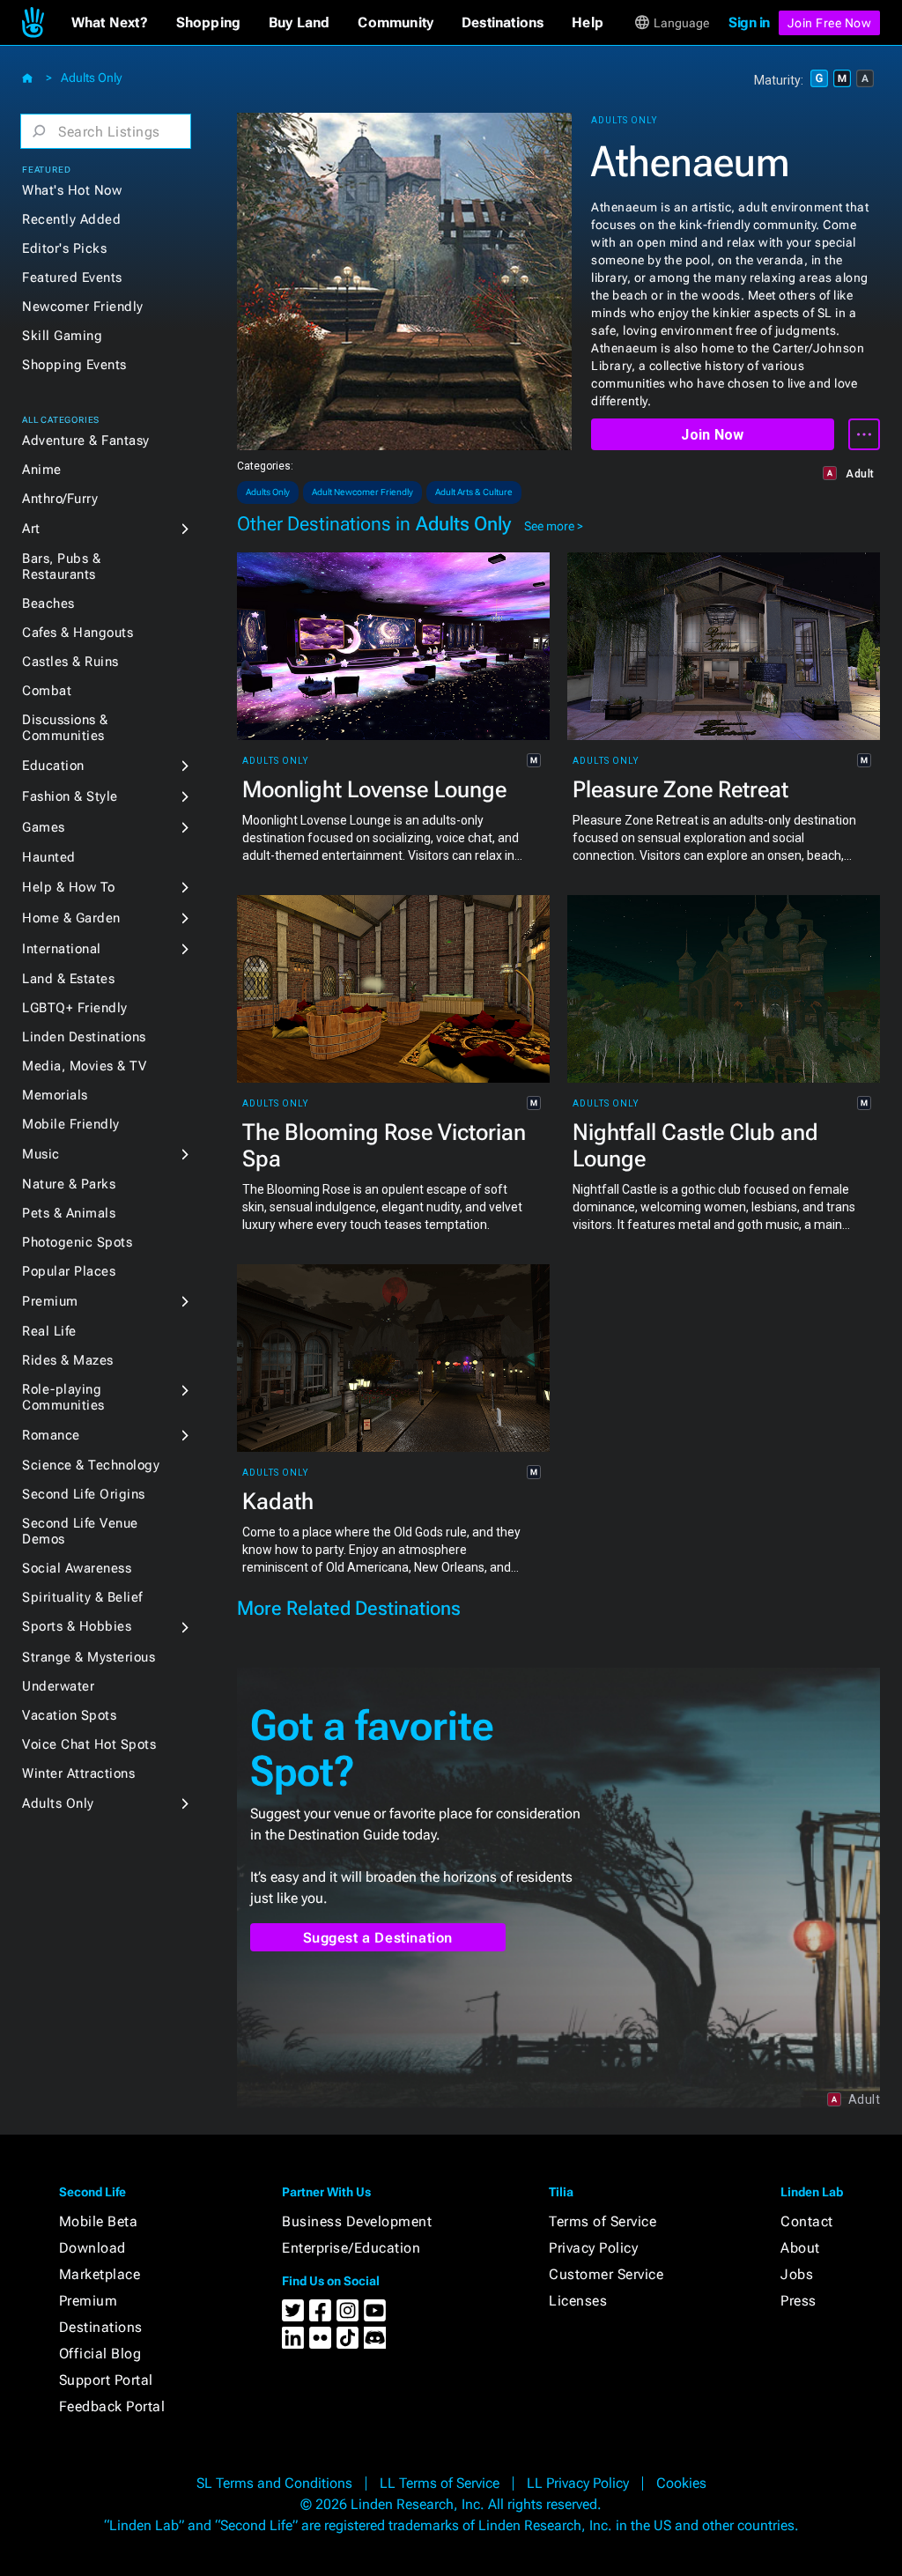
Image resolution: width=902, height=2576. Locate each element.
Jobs (797, 2274)
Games (44, 827)
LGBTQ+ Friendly (75, 1008)
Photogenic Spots (77, 1242)
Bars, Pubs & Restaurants (61, 566)
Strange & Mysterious (89, 1657)
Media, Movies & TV (84, 1066)
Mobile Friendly (71, 1124)
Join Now (712, 435)
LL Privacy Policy (578, 2483)
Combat (47, 691)
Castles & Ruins (70, 662)
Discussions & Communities (65, 728)
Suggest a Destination (378, 1938)
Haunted (49, 857)
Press (798, 2301)
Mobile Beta (99, 2221)
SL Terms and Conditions (274, 2483)
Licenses (578, 2301)
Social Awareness (77, 1568)
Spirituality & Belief (82, 1597)
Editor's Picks (64, 248)
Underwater (58, 1686)
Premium (50, 1301)
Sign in (749, 22)
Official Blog (100, 2354)
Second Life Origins (84, 1494)
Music (41, 1154)
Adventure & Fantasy (86, 440)
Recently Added (71, 219)
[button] (110, 23)
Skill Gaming (62, 336)
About (800, 2248)
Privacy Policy (593, 2248)
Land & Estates (68, 979)
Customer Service (606, 2274)
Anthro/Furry (60, 499)
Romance (51, 1435)
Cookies (681, 2483)
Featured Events (72, 278)
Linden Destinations (84, 1037)
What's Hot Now (72, 190)
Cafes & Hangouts (78, 633)
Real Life (49, 1331)
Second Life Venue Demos (80, 1531)
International (62, 949)
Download (92, 2248)
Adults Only (91, 78)
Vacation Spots (69, 1715)
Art (31, 529)
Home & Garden (71, 918)
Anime (42, 470)
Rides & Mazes (68, 1360)
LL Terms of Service (440, 2483)
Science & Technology (91, 1465)
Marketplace (100, 2274)
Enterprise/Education (351, 2248)
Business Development (357, 2221)
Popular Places (69, 1271)
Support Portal (106, 2380)
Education (53, 766)
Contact (807, 2221)
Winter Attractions (78, 1773)
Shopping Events (74, 365)
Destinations (101, 2327)
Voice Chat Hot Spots (89, 1744)
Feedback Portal (112, 2406)
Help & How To (69, 887)
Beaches (48, 603)
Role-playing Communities (63, 1397)
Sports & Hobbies (77, 1626)
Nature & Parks (69, 1184)
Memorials (55, 1095)
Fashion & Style (70, 796)
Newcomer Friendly (83, 307)
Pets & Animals (69, 1213)
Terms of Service (603, 2221)
